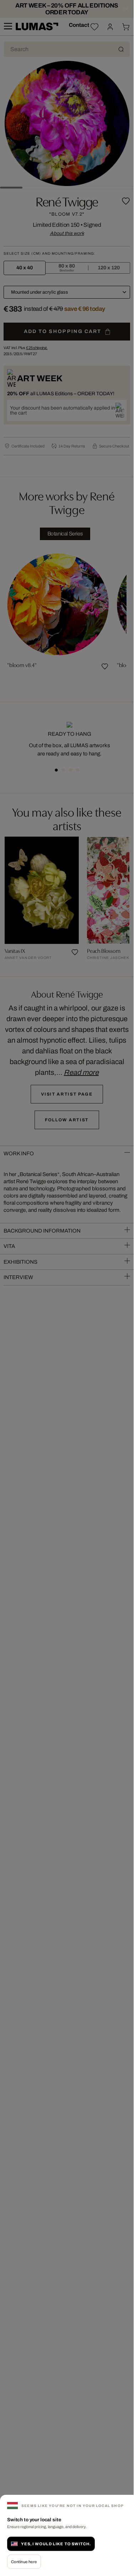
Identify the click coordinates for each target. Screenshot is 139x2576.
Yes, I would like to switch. (56, 2544)
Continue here (24, 2562)
